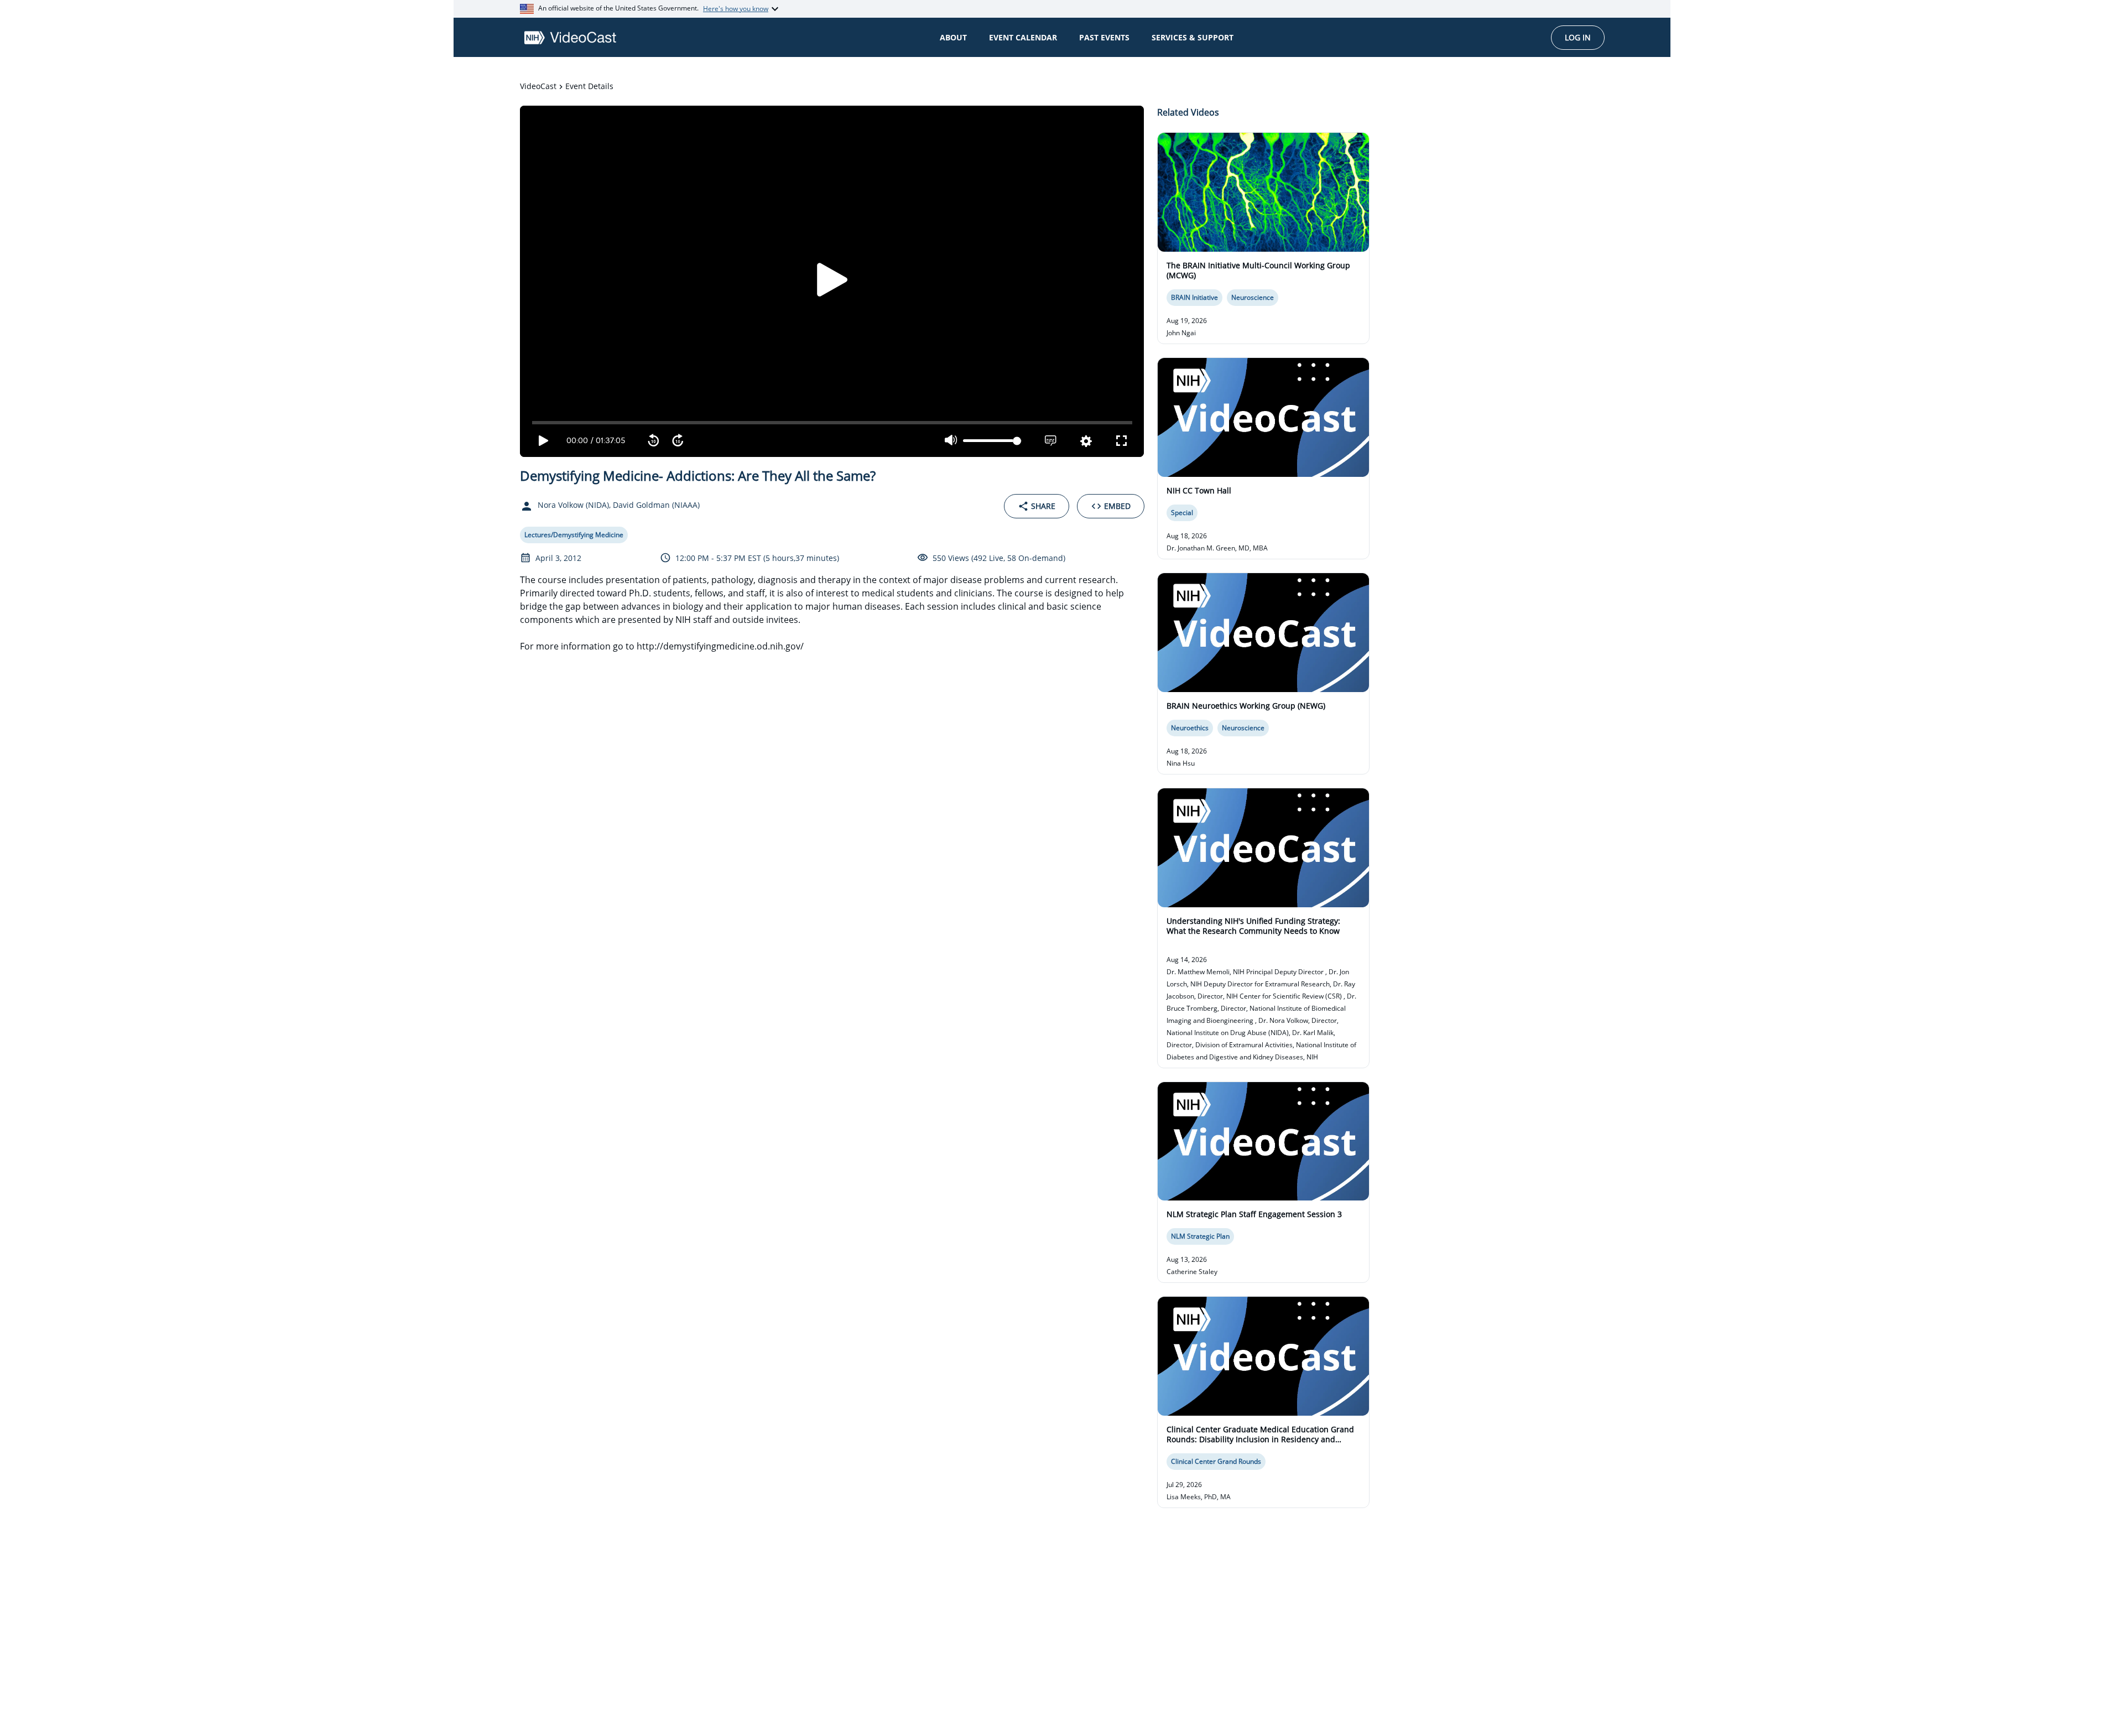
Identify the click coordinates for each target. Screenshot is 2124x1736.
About (953, 37)
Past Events (1104, 37)
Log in (1578, 37)
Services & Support (1193, 37)
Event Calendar (1023, 37)
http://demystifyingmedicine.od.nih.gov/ (720, 646)
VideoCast (538, 86)
